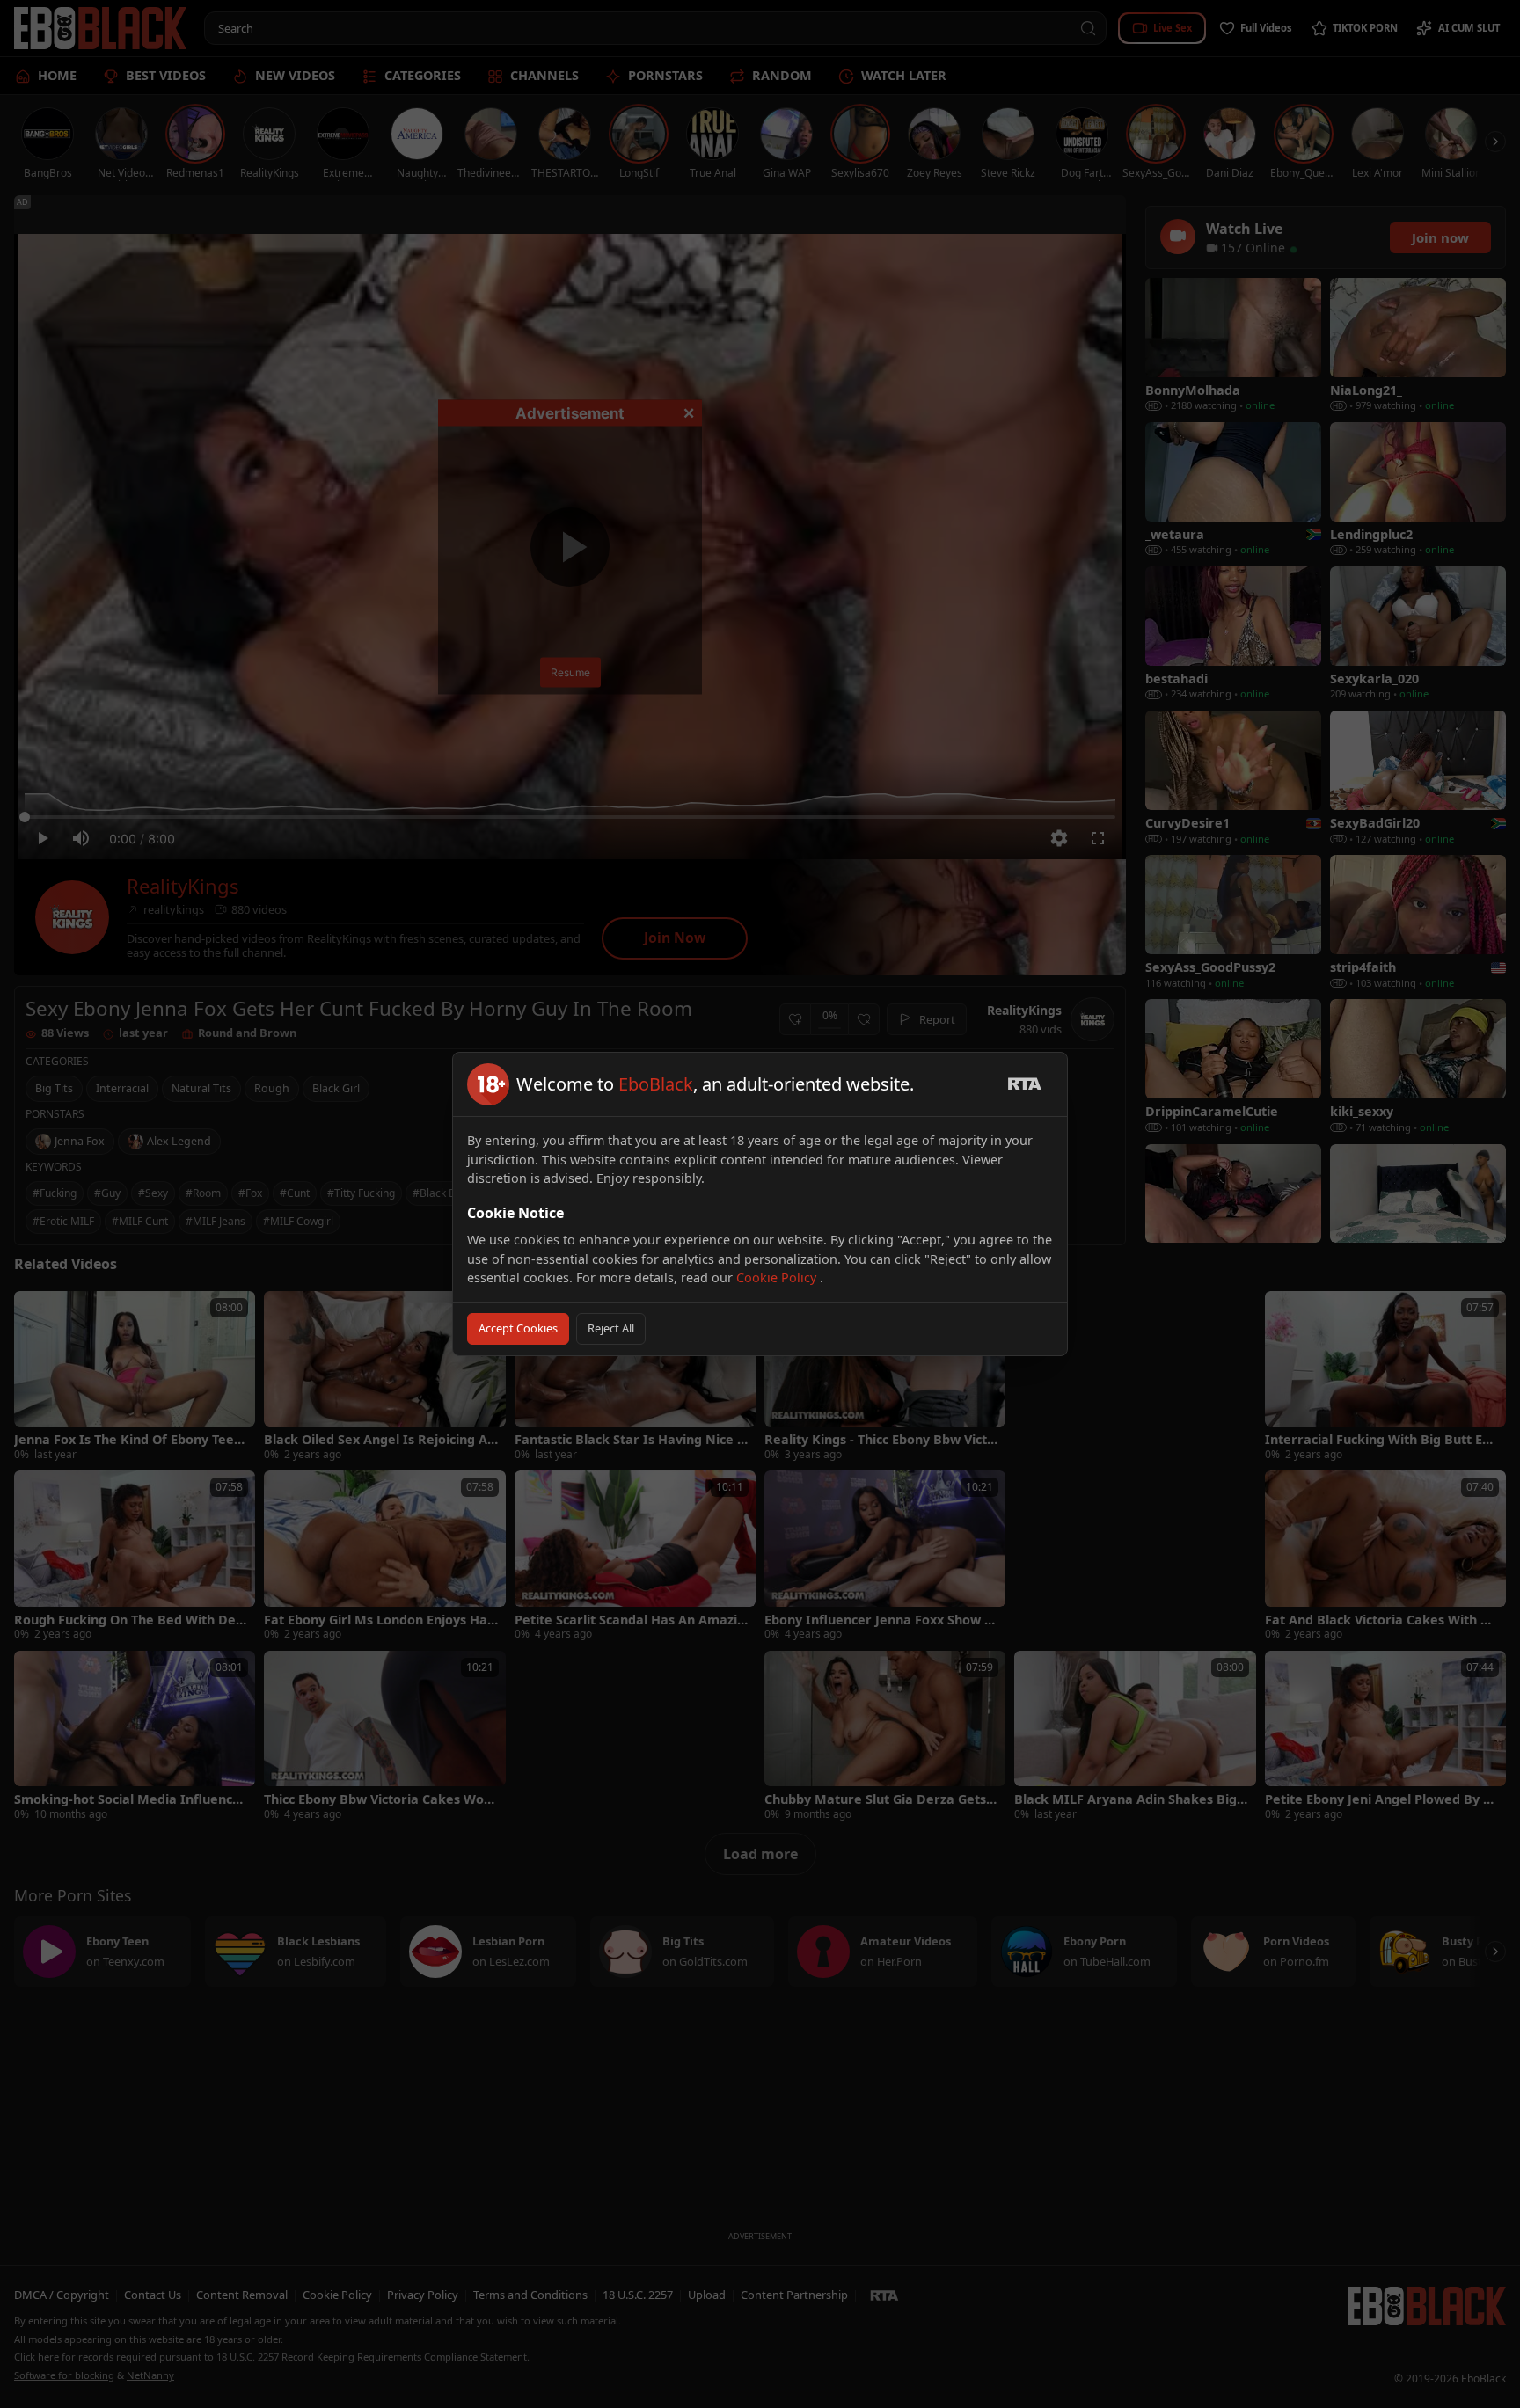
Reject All (611, 1328)
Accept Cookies (518, 1328)
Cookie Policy (778, 1277)
